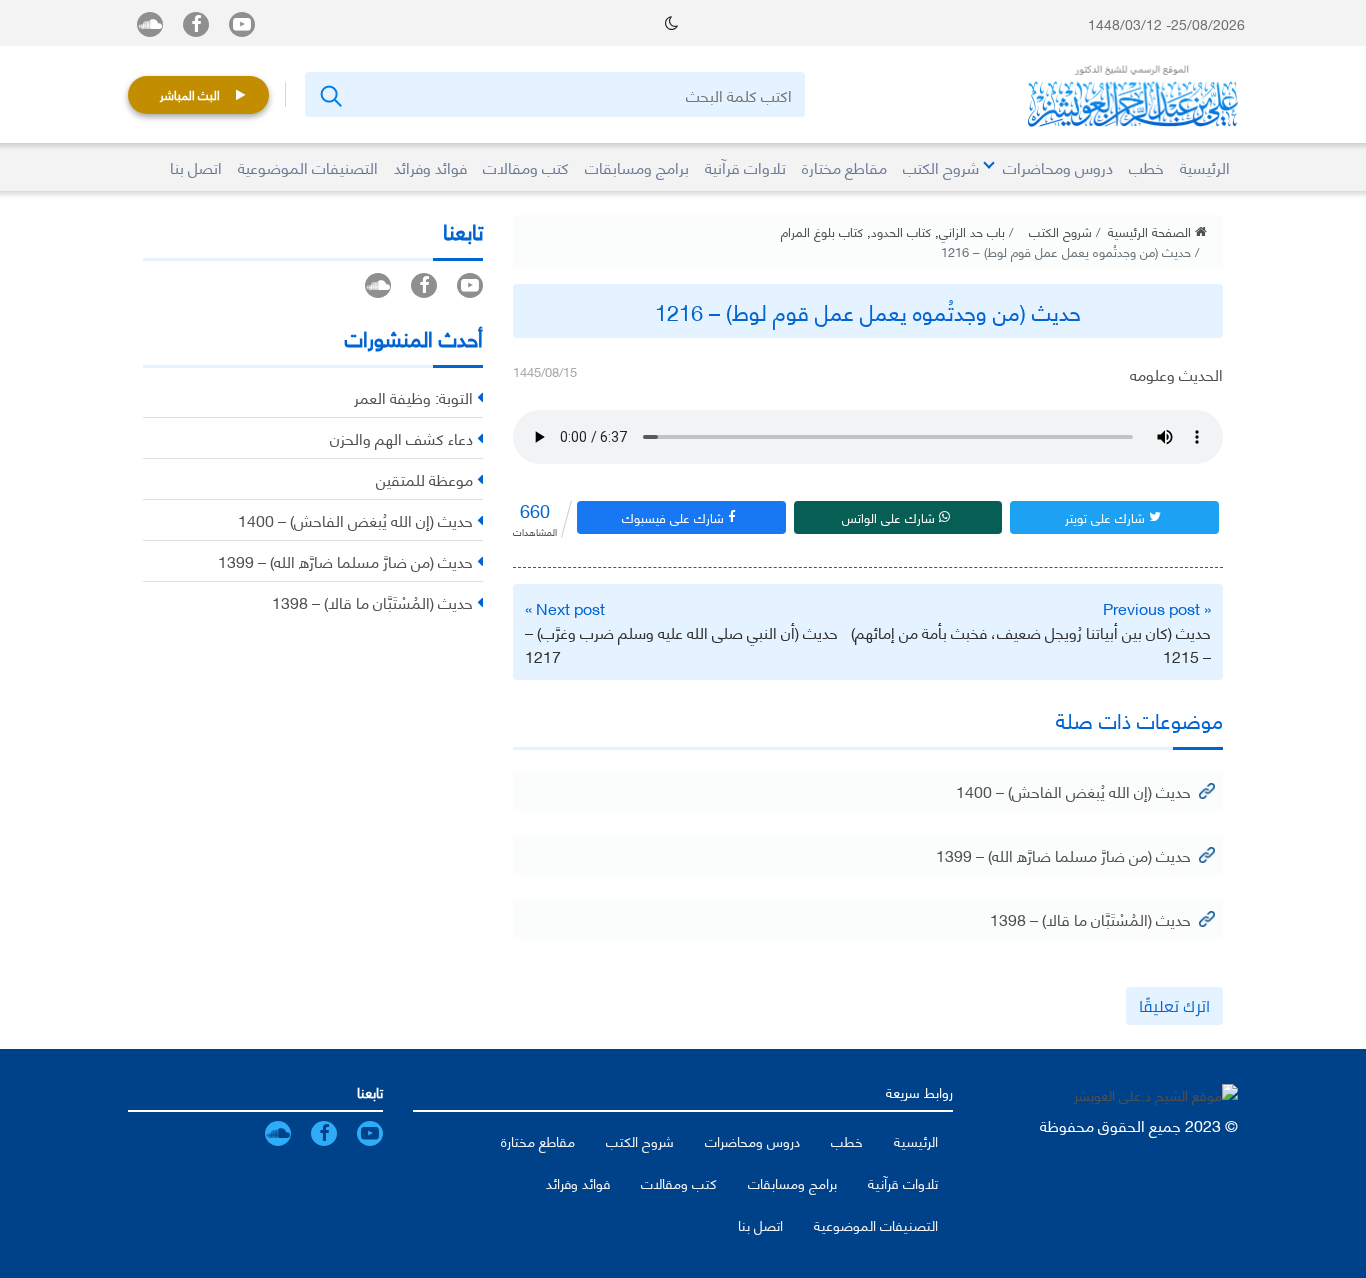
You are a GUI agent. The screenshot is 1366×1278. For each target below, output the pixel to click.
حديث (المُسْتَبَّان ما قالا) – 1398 (1090, 918)
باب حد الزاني (972, 231)
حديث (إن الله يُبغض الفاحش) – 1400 (1073, 790)
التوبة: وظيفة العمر (413, 396)
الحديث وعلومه (1176, 373)
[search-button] (329, 94)
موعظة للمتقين (424, 478)
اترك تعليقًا (1174, 1006)
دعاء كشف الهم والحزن (401, 437)
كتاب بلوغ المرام (822, 231)
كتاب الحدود (901, 231)
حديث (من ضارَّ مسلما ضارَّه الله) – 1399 (1063, 854)
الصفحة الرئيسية (1151, 231)
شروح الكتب (1060, 231)
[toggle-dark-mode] (671, 23)
